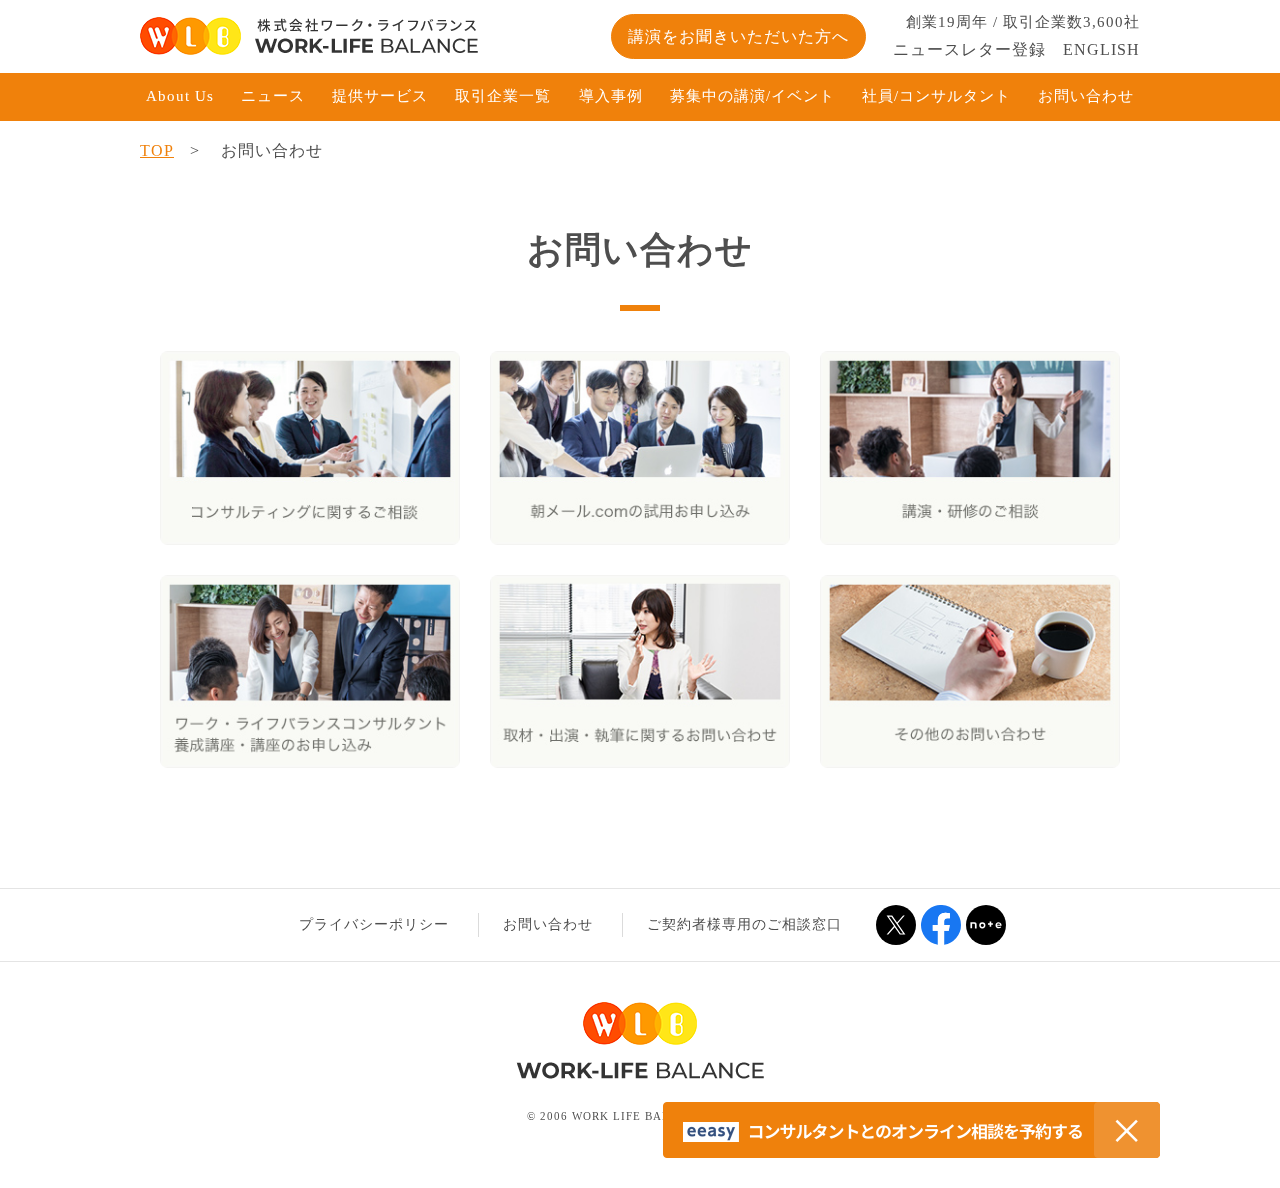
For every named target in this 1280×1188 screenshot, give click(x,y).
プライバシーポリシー (374, 924)
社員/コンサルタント (936, 96)
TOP (157, 150)
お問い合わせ (1086, 96)
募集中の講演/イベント (752, 96)
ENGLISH (1101, 49)
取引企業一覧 (503, 96)
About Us (180, 96)
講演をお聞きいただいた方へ (738, 36)
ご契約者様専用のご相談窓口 (744, 924)
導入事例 (611, 96)
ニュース (273, 96)
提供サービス (380, 96)
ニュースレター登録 (969, 49)
